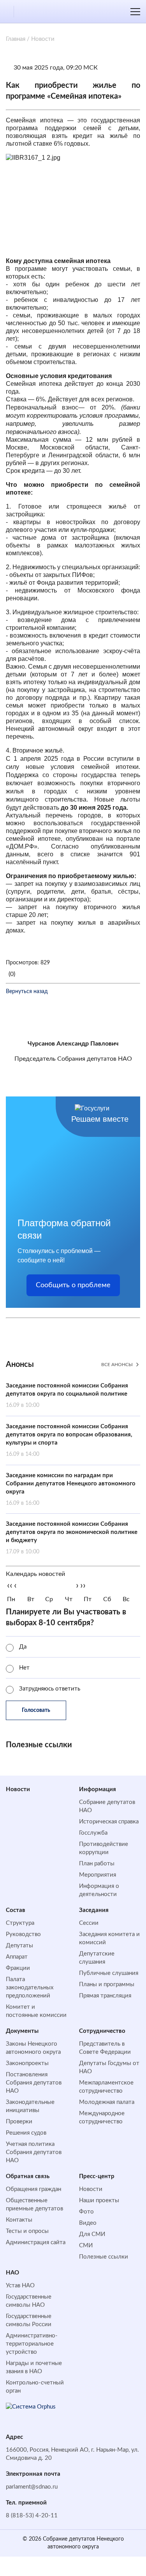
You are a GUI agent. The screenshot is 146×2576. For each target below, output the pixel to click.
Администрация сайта (36, 2242)
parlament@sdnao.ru (32, 2487)
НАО (12, 2273)
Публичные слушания (109, 1973)
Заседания (94, 1910)
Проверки (19, 2122)
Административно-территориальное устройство (32, 2344)
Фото (86, 2212)
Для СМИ (92, 2234)
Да (23, 1647)
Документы (22, 2031)
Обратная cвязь (28, 2176)
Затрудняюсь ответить (50, 1689)
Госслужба (93, 1833)
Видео (88, 2223)
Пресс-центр (97, 2176)
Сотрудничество (102, 2031)
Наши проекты (99, 2200)
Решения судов (26, 2133)
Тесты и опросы (27, 2231)
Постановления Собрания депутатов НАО (34, 2083)
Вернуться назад (27, 992)
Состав (16, 1910)
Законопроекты (27, 2063)
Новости (18, 1789)
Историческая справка (109, 1822)
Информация (98, 1789)
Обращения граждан (33, 2189)
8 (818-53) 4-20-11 (32, 2516)
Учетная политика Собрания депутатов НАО (34, 2152)
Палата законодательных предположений (30, 1988)
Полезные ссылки (104, 2257)
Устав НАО (20, 2286)
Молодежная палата (107, 2102)
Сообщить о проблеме (73, 1285)
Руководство (23, 1934)
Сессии (89, 1923)
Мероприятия (98, 1875)
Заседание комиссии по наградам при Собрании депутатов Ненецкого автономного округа (71, 1489)
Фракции (18, 1968)
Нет (24, 1668)
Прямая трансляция (105, 1996)
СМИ (86, 2246)
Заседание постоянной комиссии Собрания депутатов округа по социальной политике (67, 1395)
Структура (20, 1923)
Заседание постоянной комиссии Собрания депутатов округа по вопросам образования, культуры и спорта (69, 1440)
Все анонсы (117, 1365)
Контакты (19, 2220)
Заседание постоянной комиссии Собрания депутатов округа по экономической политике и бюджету (72, 1538)
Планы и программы (107, 1984)
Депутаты (19, 1946)
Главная (16, 39)
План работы (97, 1864)
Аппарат (17, 1957)
